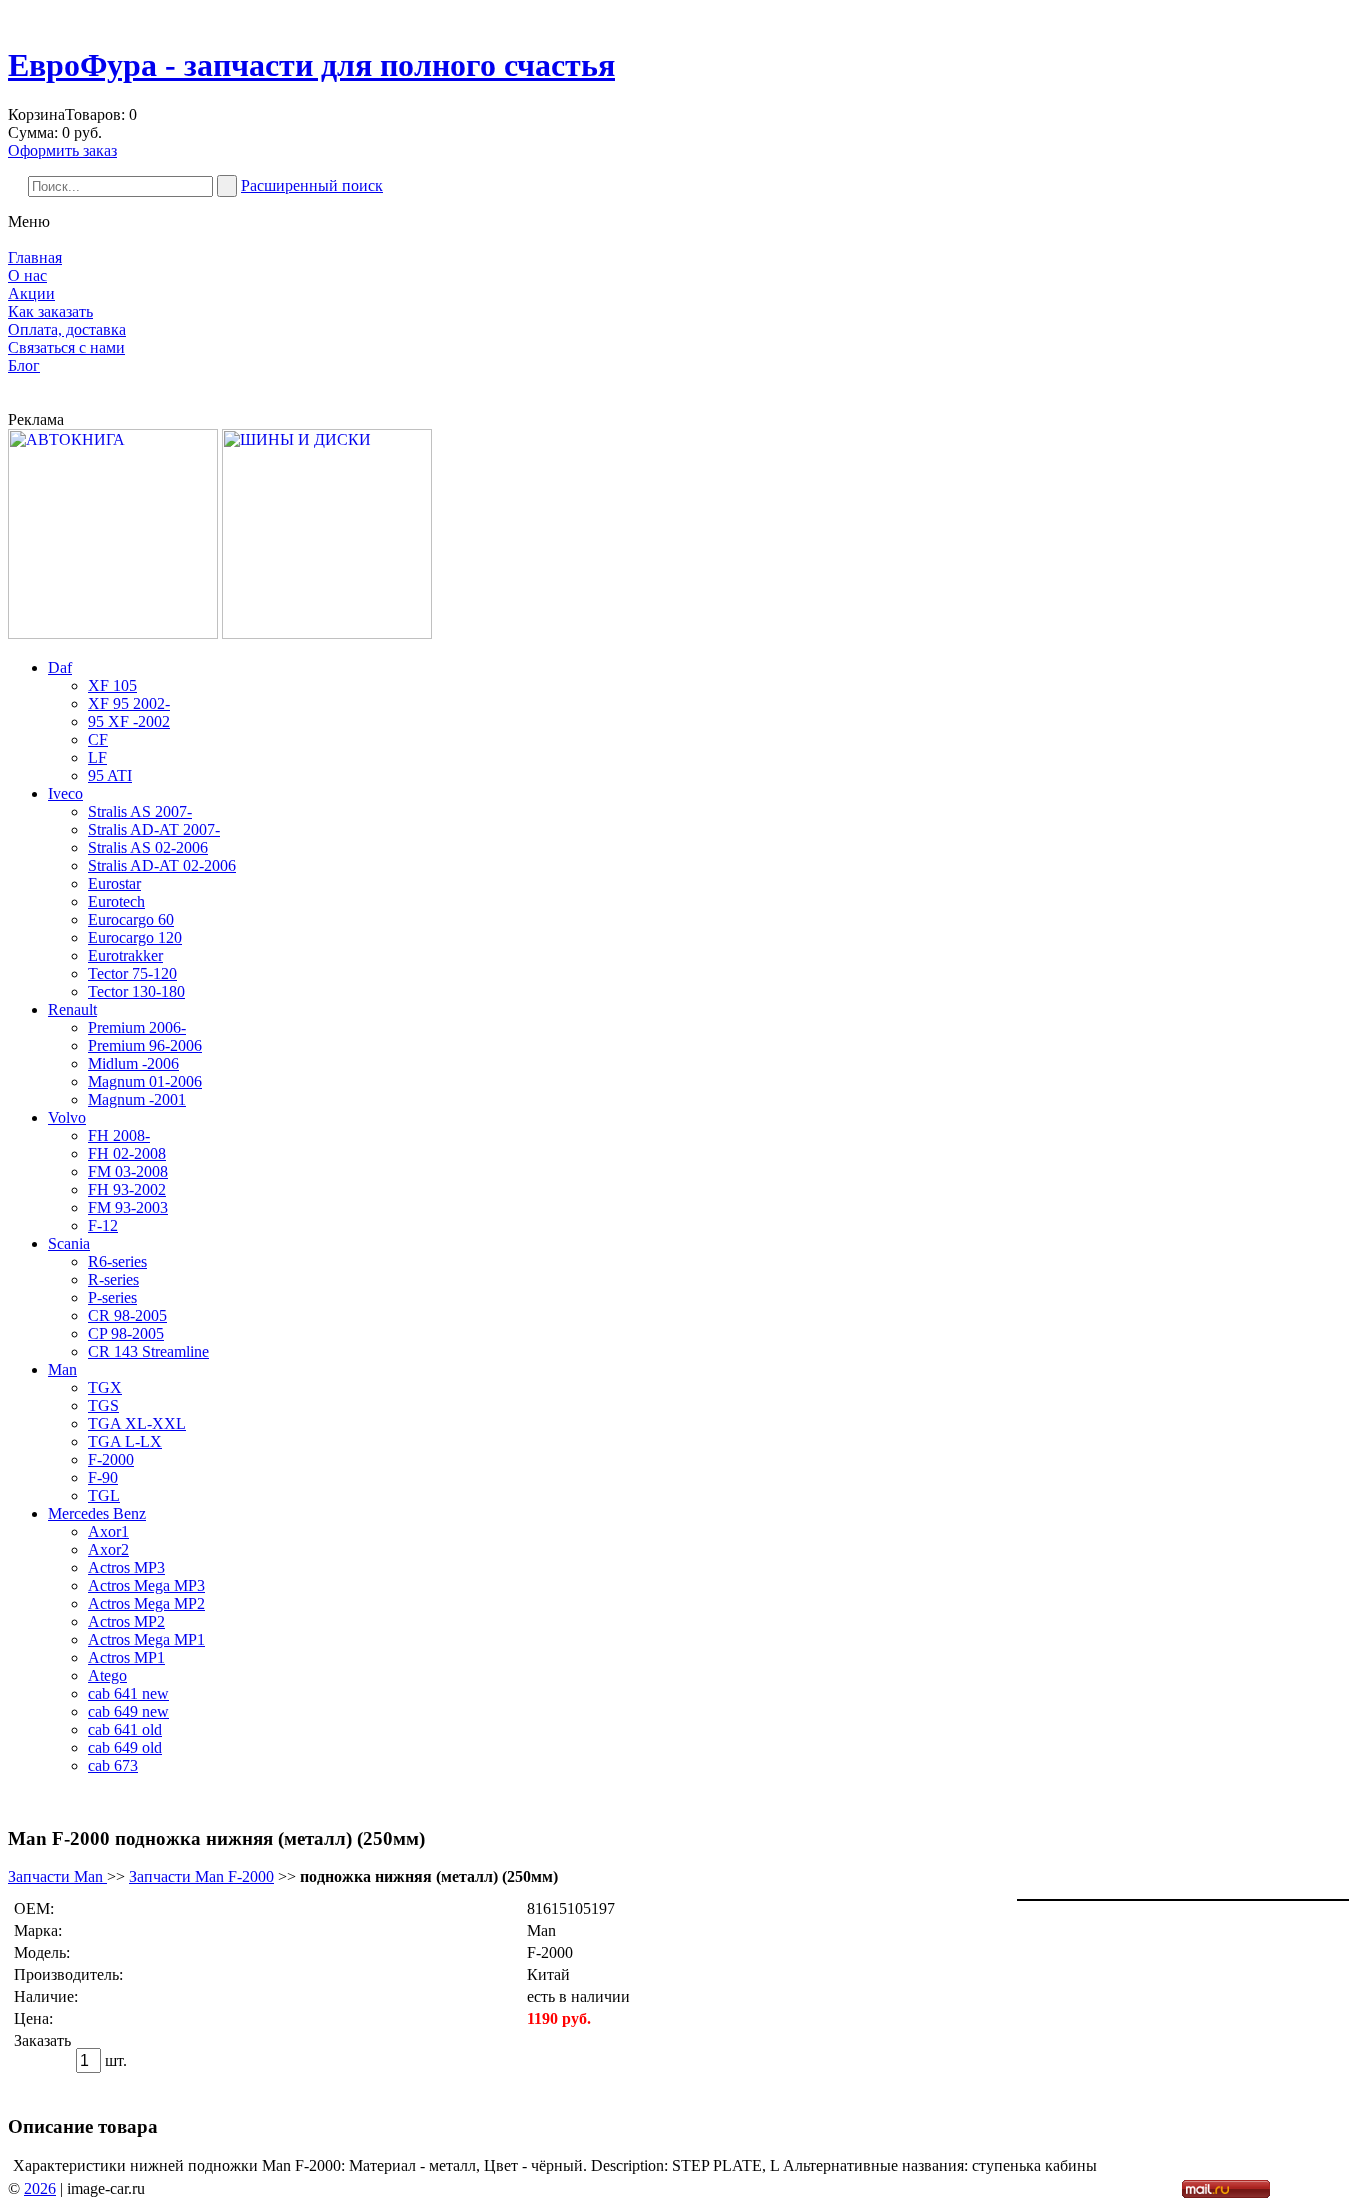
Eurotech (116, 901)
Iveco (65, 793)
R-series (113, 1279)
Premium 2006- (137, 1027)
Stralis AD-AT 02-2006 (162, 865)
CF (98, 739)
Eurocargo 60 (131, 919)
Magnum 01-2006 (145, 1081)
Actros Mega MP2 (146, 1603)
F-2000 (111, 1459)
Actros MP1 (126, 1657)
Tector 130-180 (136, 991)
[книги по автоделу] (113, 633)
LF (97, 757)
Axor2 (108, 1549)
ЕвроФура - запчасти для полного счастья (311, 65)
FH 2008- (119, 1135)
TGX (105, 1387)
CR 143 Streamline (148, 1351)
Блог (24, 365)
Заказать (42, 2040)
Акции (31, 293)
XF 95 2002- (129, 703)
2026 (40, 2188)
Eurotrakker (125, 955)
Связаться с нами (66, 347)
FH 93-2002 (127, 1189)
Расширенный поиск (312, 185)
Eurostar (114, 883)
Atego (107, 1675)
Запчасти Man (57, 1876)
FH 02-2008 (127, 1153)
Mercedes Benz (97, 1513)
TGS (103, 1405)
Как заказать (50, 311)
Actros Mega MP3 (146, 1585)
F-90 (103, 1477)
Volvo (67, 1117)
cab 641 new (128, 1693)
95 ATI (110, 775)
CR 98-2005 (127, 1315)
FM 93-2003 (128, 1207)
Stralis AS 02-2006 (148, 847)
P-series (112, 1297)
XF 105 (112, 685)
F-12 (103, 1225)
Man (62, 1369)
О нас (27, 275)
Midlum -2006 (133, 1063)
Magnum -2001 (137, 1099)
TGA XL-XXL (137, 1423)
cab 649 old (125, 1747)
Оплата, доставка (67, 329)
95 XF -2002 (129, 721)
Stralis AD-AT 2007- (154, 829)
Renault (72, 1009)
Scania (69, 1243)
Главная (35, 257)
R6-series (117, 1261)
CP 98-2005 (126, 1333)
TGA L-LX (125, 1441)
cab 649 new (128, 1711)
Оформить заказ (62, 150)
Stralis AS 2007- (140, 811)
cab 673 (113, 1765)
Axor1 (108, 1531)
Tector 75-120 (132, 973)
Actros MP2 (126, 1621)
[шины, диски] (327, 633)
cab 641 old (125, 1729)
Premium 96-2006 (145, 1045)
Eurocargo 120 (135, 937)
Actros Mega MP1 (146, 1639)
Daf (60, 667)
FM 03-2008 (128, 1171)
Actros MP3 (126, 1567)
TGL (104, 1495)
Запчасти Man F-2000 (201, 1876)
